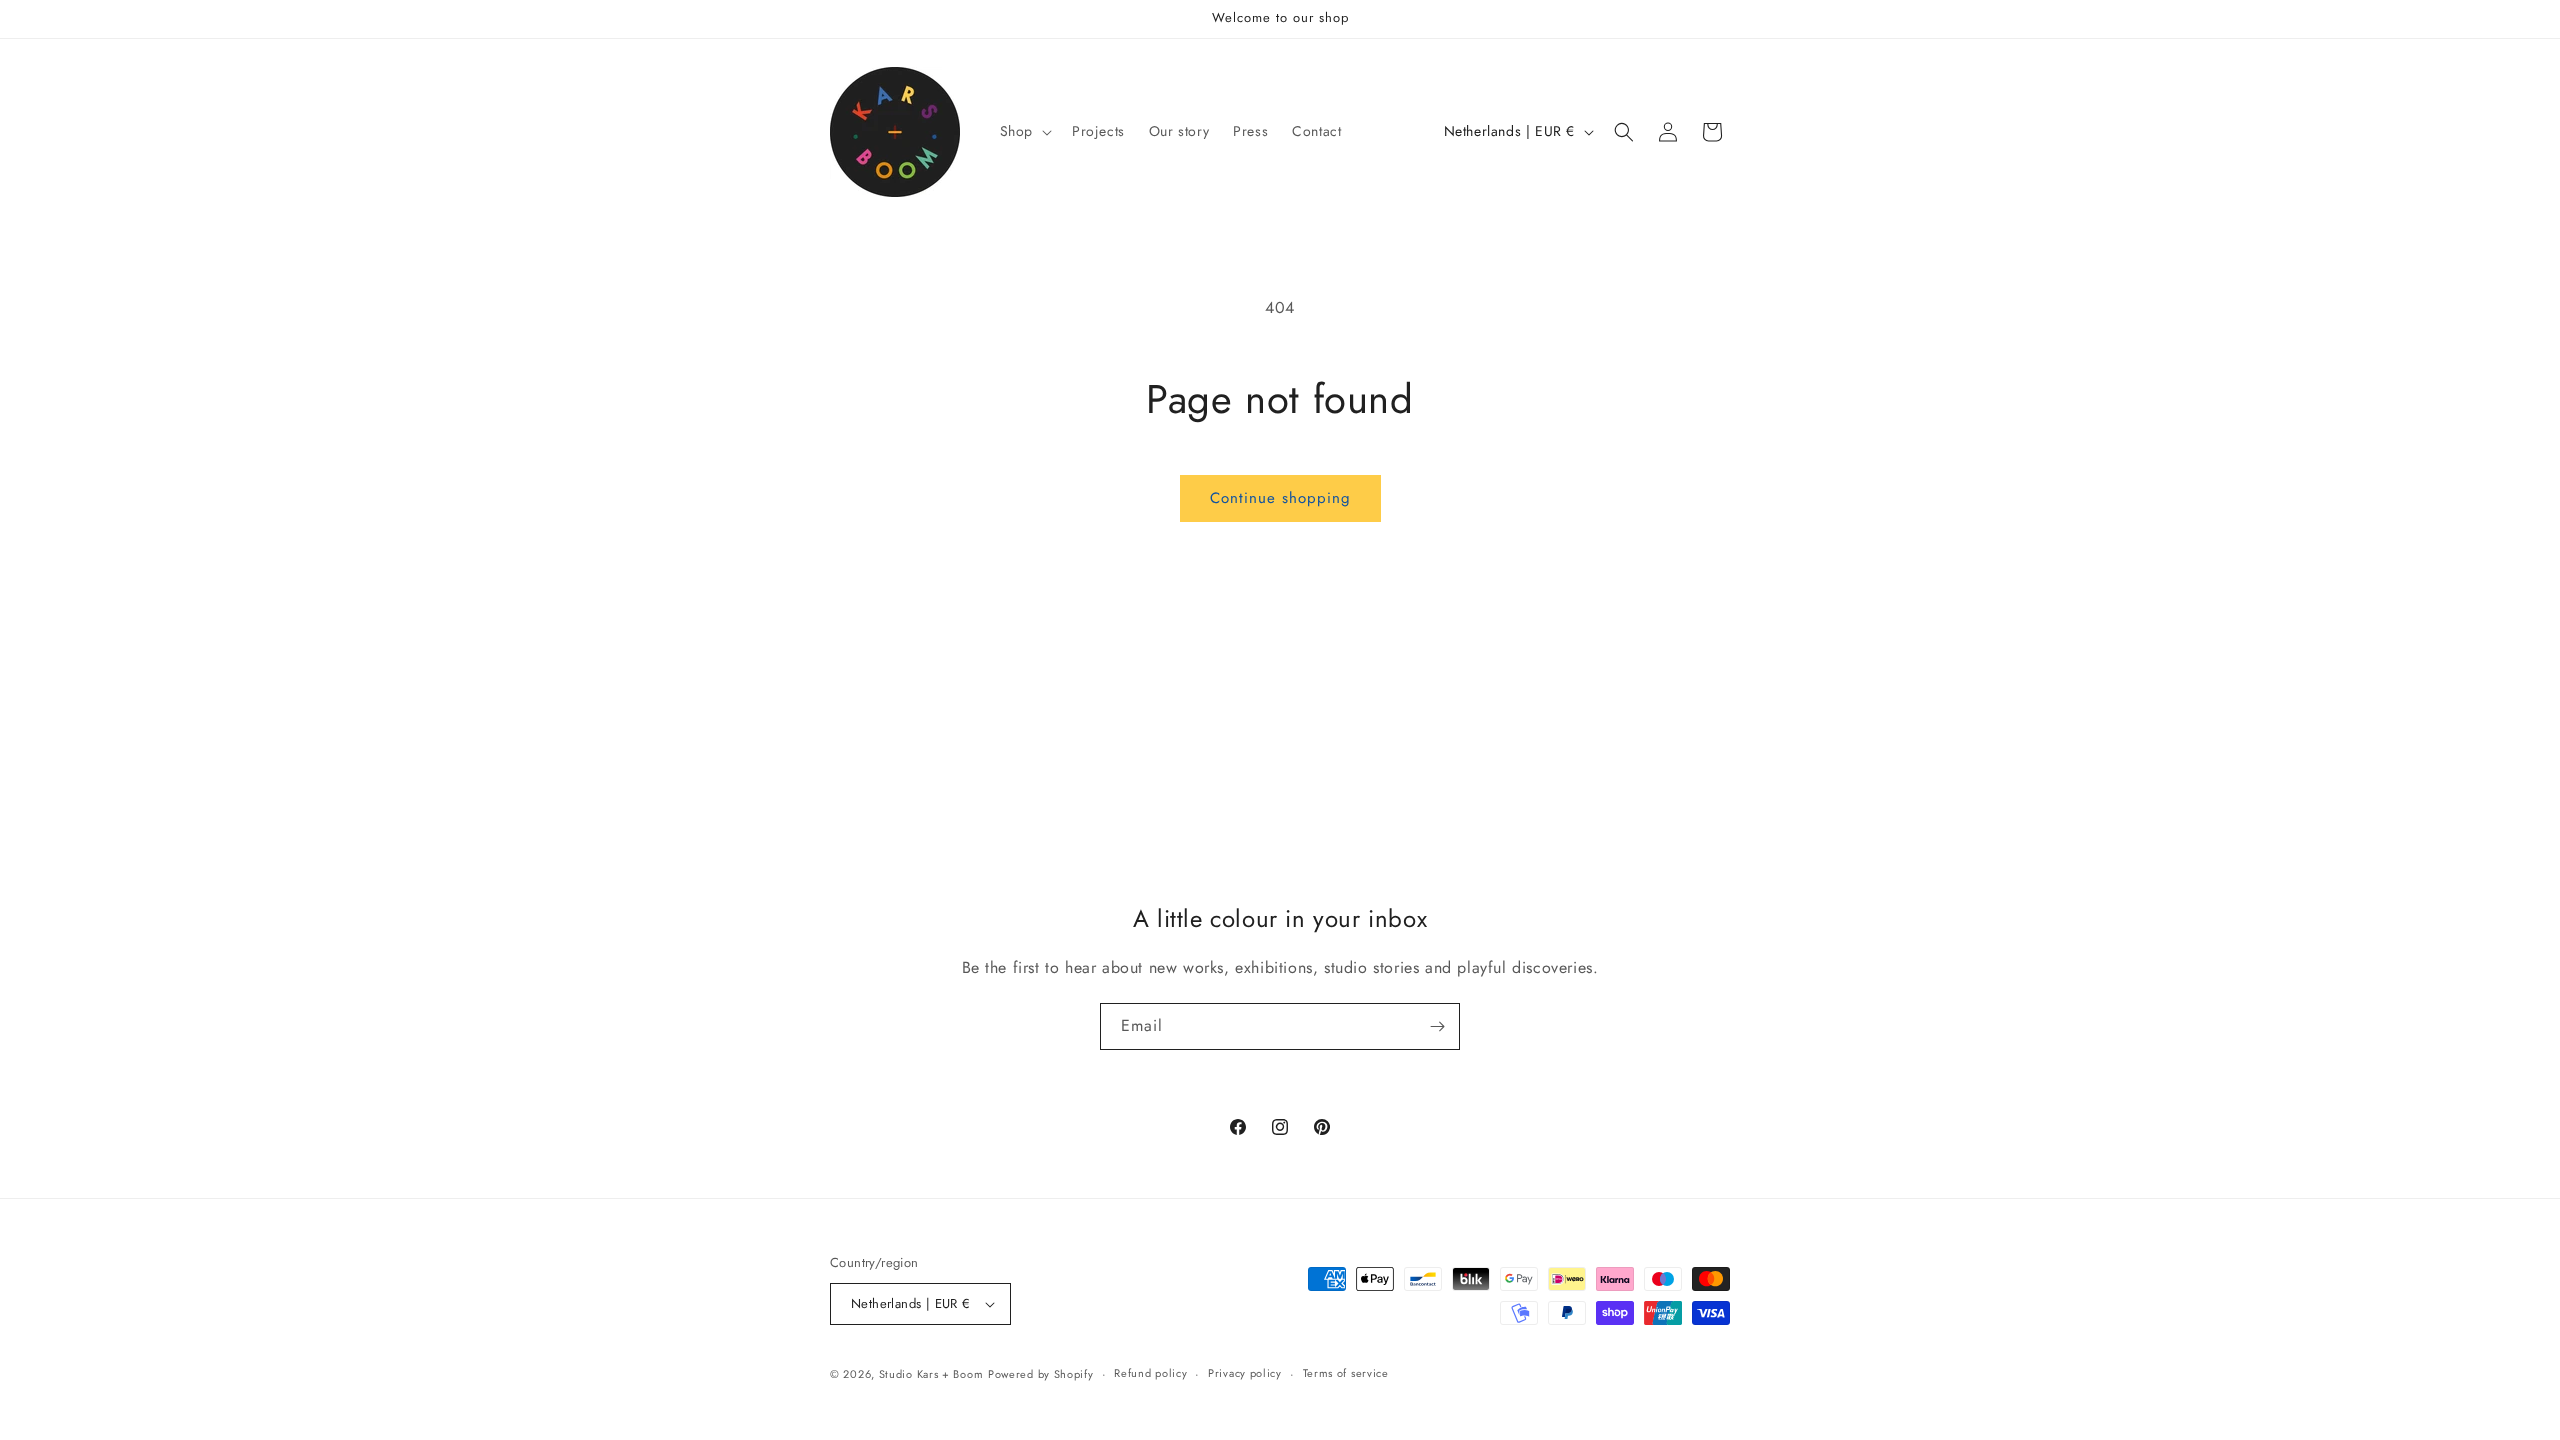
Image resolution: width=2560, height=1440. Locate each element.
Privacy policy (1245, 1373)
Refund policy (1150, 1373)
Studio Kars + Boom (931, 1374)
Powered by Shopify (1041, 1374)
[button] (1024, 131)
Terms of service (1346, 1373)
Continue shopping (1280, 498)
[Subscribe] (1437, 1026)
